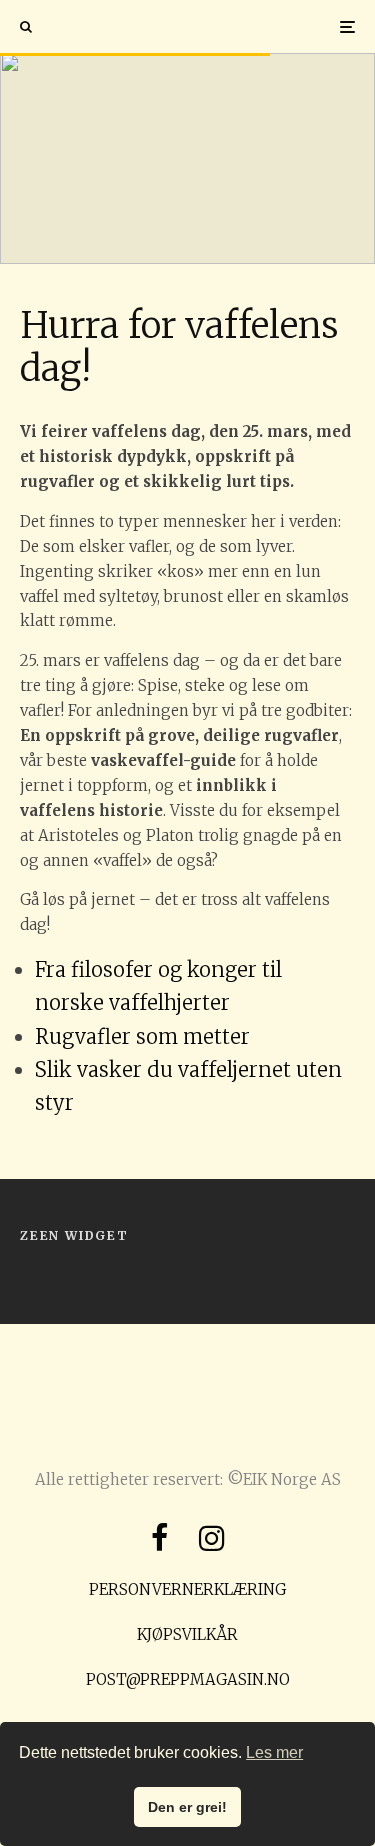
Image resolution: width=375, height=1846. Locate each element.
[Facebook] (160, 1538)
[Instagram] (212, 1538)
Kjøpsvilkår (187, 1634)
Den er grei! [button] (187, 1807)
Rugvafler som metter (142, 1036)
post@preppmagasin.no (188, 1679)
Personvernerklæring (187, 1589)
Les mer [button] (274, 1752)
